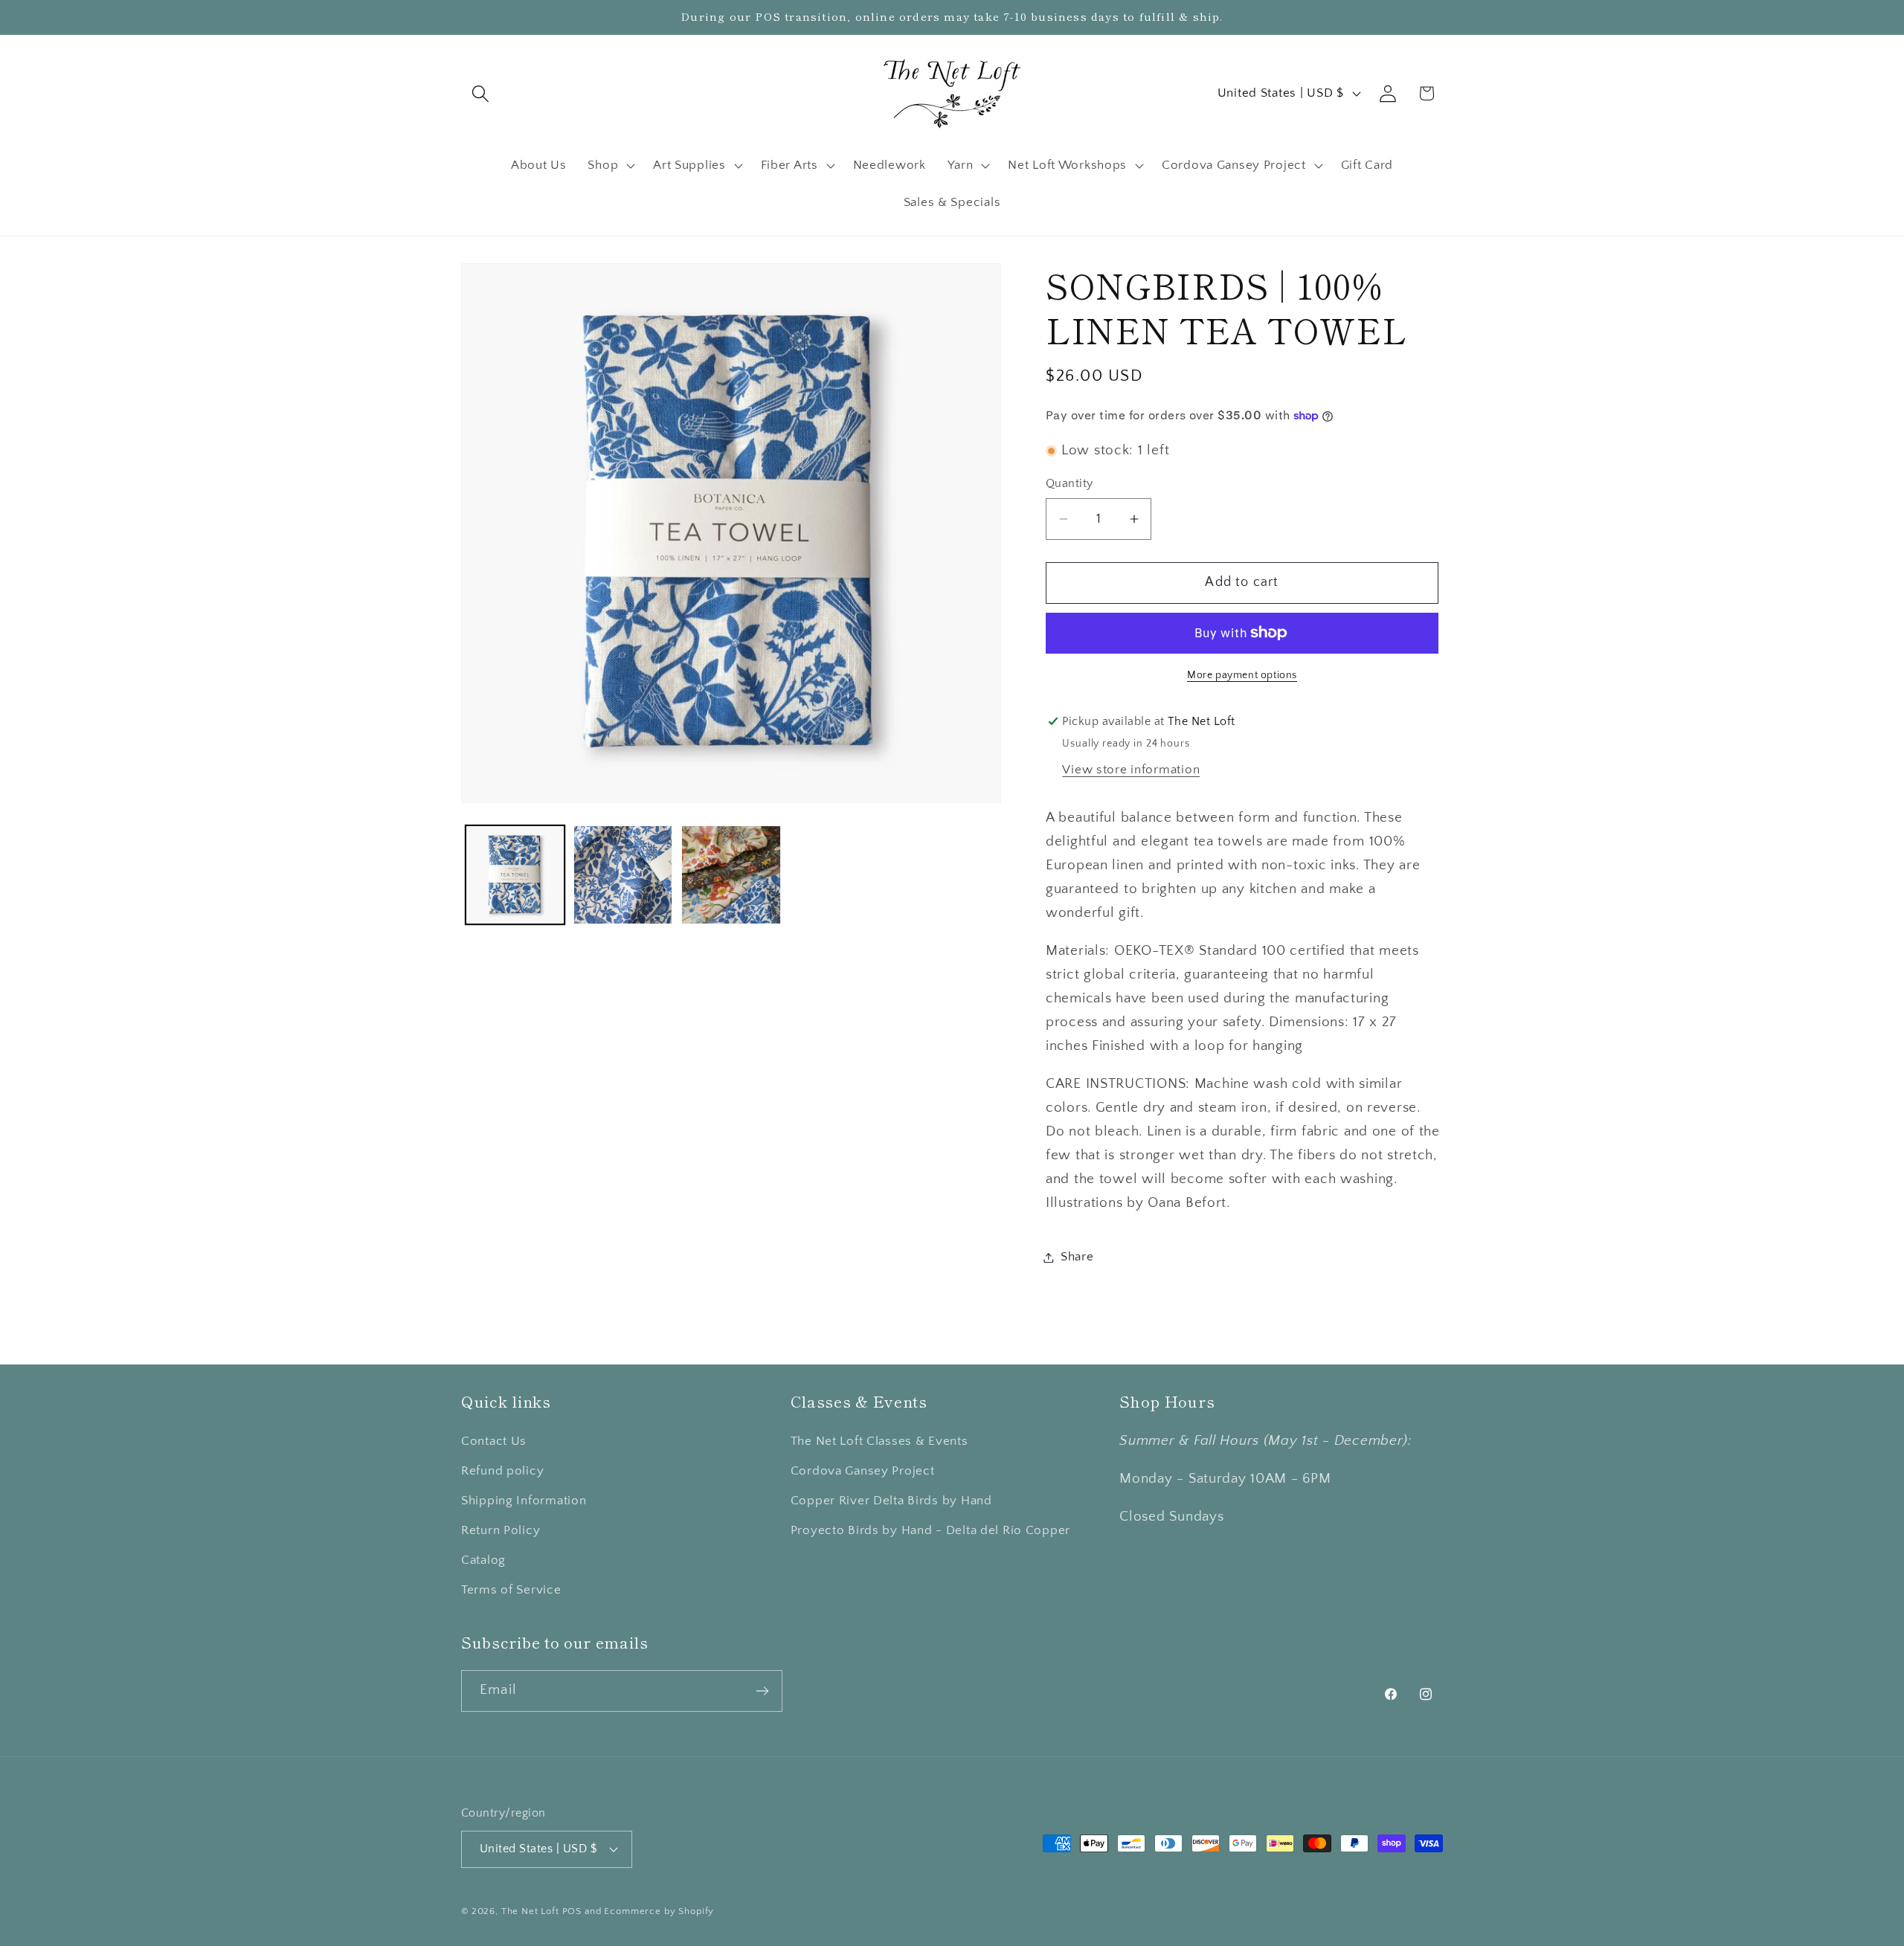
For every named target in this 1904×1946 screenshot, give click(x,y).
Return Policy (501, 1530)
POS (572, 1911)
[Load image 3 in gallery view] (731, 875)
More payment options (1242, 675)
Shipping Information (524, 1501)
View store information (1131, 770)
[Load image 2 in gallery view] (623, 875)
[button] (481, 93)
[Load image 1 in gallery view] (515, 875)
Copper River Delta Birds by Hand (891, 1501)
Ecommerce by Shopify (659, 1911)
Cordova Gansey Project (863, 1471)
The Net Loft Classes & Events (879, 1441)
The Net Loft (532, 1911)
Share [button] (1077, 1257)
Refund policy (502, 1471)
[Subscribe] (762, 1691)
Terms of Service (511, 1590)
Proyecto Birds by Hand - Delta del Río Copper (930, 1530)
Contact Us (494, 1441)
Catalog (483, 1560)
